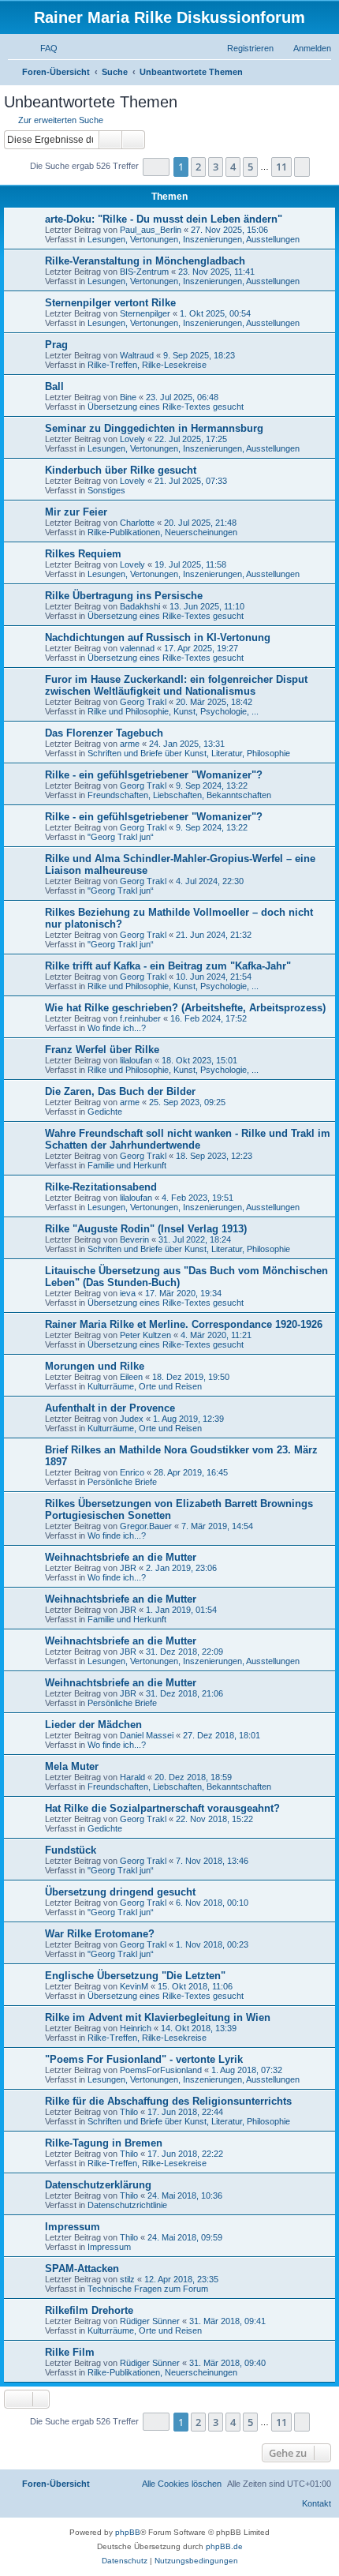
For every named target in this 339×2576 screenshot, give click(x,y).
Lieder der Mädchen (93, 1725)
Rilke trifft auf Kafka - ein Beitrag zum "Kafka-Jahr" (168, 966)
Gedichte (105, 1112)
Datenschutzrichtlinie (127, 2205)
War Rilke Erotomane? (100, 1934)
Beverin (134, 1239)
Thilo (129, 2112)
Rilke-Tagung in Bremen (104, 2143)
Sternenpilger (145, 313)
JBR (128, 1568)
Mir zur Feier (76, 512)
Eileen (131, 1377)
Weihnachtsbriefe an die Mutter (121, 1557)
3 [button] (216, 167)
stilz (127, 2279)
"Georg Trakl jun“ (121, 837)
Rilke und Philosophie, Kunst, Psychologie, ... (173, 711)
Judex (132, 1419)
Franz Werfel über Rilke (102, 1050)
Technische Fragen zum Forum (148, 2289)
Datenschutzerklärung (98, 2185)
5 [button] (250, 167)
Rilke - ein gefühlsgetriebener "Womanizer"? (154, 775)
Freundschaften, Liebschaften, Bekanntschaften (179, 795)
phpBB (128, 2532)
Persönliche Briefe (122, 1482)
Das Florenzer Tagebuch (104, 733)
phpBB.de (224, 2546)
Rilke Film (70, 2352)
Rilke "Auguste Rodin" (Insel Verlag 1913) (146, 1229)
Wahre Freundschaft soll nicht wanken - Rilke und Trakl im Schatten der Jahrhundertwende (188, 1139)
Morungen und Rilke (95, 1366)
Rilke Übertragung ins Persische (124, 596)
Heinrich (136, 2028)
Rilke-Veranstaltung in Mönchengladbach (145, 261)
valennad (137, 648)
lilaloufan (136, 1060)
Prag (56, 345)
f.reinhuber (140, 1018)
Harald (132, 1777)
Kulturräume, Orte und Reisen (145, 1386)
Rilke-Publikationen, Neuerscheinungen (162, 532)
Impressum (73, 2227)
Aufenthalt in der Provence (110, 1408)
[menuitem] (42, 48)
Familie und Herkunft (127, 1165)
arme (130, 744)
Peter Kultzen (145, 1335)
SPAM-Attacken (82, 2269)
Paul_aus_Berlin (151, 230)
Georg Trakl (143, 702)
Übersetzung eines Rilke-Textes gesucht (166, 407)
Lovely (132, 439)
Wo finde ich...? (117, 1028)
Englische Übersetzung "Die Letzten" (135, 1976)
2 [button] (198, 167)
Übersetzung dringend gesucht (120, 1892)
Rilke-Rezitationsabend (101, 1187)
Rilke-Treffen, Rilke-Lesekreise (147, 365)
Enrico (132, 1472)
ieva (128, 1293)
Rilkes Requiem (83, 554)
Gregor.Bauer (146, 1526)
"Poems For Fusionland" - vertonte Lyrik (144, 2059)
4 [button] (233, 167)
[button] (156, 167)
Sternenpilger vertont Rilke (110, 303)
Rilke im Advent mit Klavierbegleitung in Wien (158, 2017)
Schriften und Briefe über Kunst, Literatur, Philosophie (189, 753)
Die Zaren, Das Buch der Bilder (120, 1091)
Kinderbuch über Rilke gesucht (121, 470)
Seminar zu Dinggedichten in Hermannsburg (154, 428)
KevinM (134, 1986)
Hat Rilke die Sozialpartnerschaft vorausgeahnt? (162, 1808)
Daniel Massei (147, 1735)
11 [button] (281, 167)
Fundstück (71, 1850)
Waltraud (137, 355)
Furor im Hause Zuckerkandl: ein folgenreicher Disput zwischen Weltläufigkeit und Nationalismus (176, 685)
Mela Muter (72, 1766)
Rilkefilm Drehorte (89, 2310)
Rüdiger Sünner (150, 2321)
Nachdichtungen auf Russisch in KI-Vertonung (158, 637)
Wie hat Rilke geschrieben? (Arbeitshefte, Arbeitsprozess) (185, 1008)
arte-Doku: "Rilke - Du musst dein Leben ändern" (164, 219)
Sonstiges (106, 490)
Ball (54, 386)
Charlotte (137, 523)
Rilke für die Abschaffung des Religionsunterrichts (168, 2101)
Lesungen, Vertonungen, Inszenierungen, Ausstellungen (194, 239)
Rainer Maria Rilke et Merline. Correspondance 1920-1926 (184, 1324)
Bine (128, 397)
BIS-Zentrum (144, 272)
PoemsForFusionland (161, 2070)
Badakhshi (140, 606)
